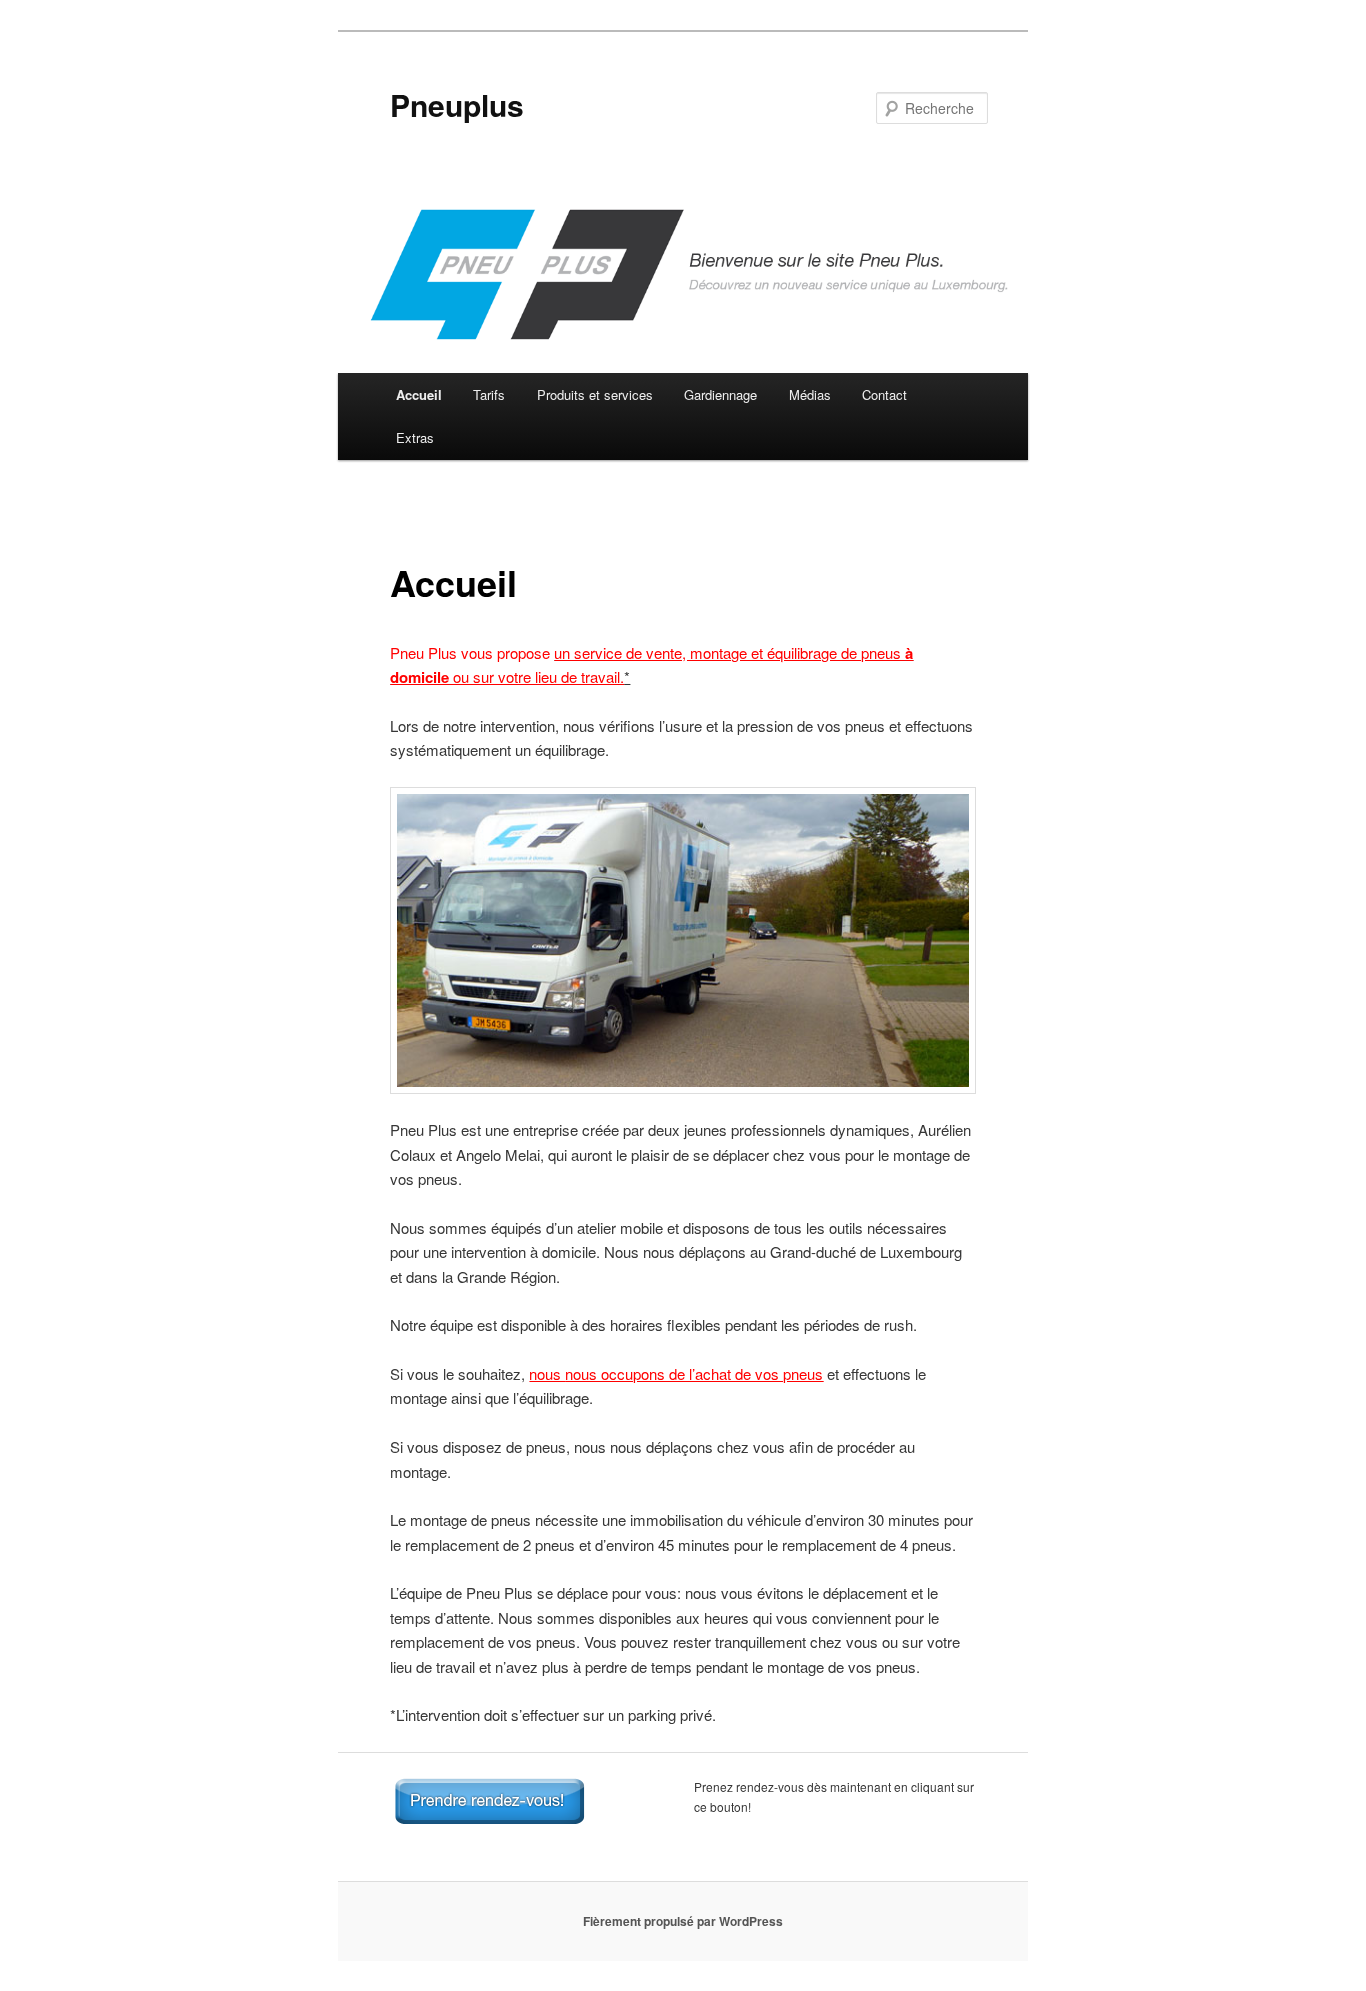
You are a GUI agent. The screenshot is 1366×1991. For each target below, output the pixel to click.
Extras (415, 437)
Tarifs (489, 394)
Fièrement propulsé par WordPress (683, 1921)
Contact (884, 394)
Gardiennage (720, 394)
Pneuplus (457, 104)
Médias (810, 394)
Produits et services (595, 394)
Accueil (419, 394)
